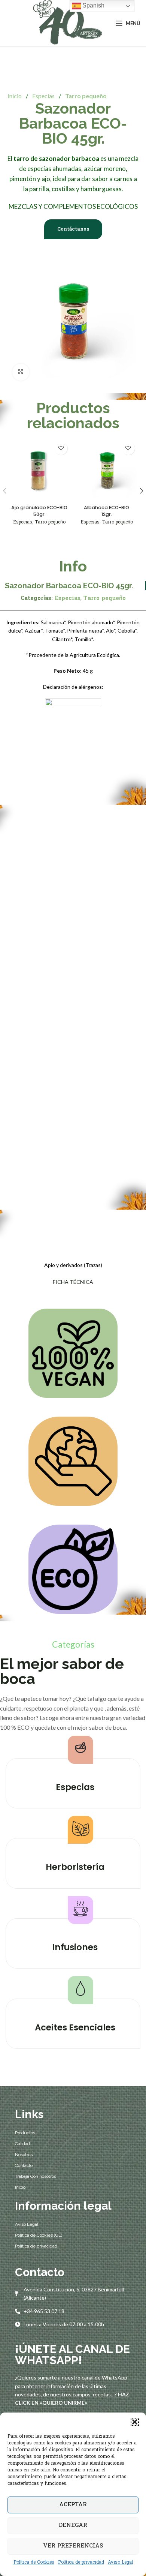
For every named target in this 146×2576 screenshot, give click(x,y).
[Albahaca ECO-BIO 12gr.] (107, 470)
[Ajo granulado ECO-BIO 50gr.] (39, 470)
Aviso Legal (120, 2563)
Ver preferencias (73, 2546)
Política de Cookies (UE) (39, 2235)
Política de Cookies (34, 2563)
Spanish (93, 5)
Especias (44, 96)
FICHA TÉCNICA (73, 1282)
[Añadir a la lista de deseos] (61, 448)
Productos (25, 2133)
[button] (135, 2422)
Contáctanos (73, 229)
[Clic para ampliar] (21, 372)
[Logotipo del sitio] (66, 23)
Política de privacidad (81, 2563)
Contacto (24, 2165)
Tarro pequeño (86, 96)
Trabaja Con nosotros (36, 2176)
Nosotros (24, 2155)
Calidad (22, 2144)
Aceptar (73, 2505)
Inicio (15, 96)
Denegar (73, 2525)
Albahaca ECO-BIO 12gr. (107, 511)
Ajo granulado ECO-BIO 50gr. (39, 511)
